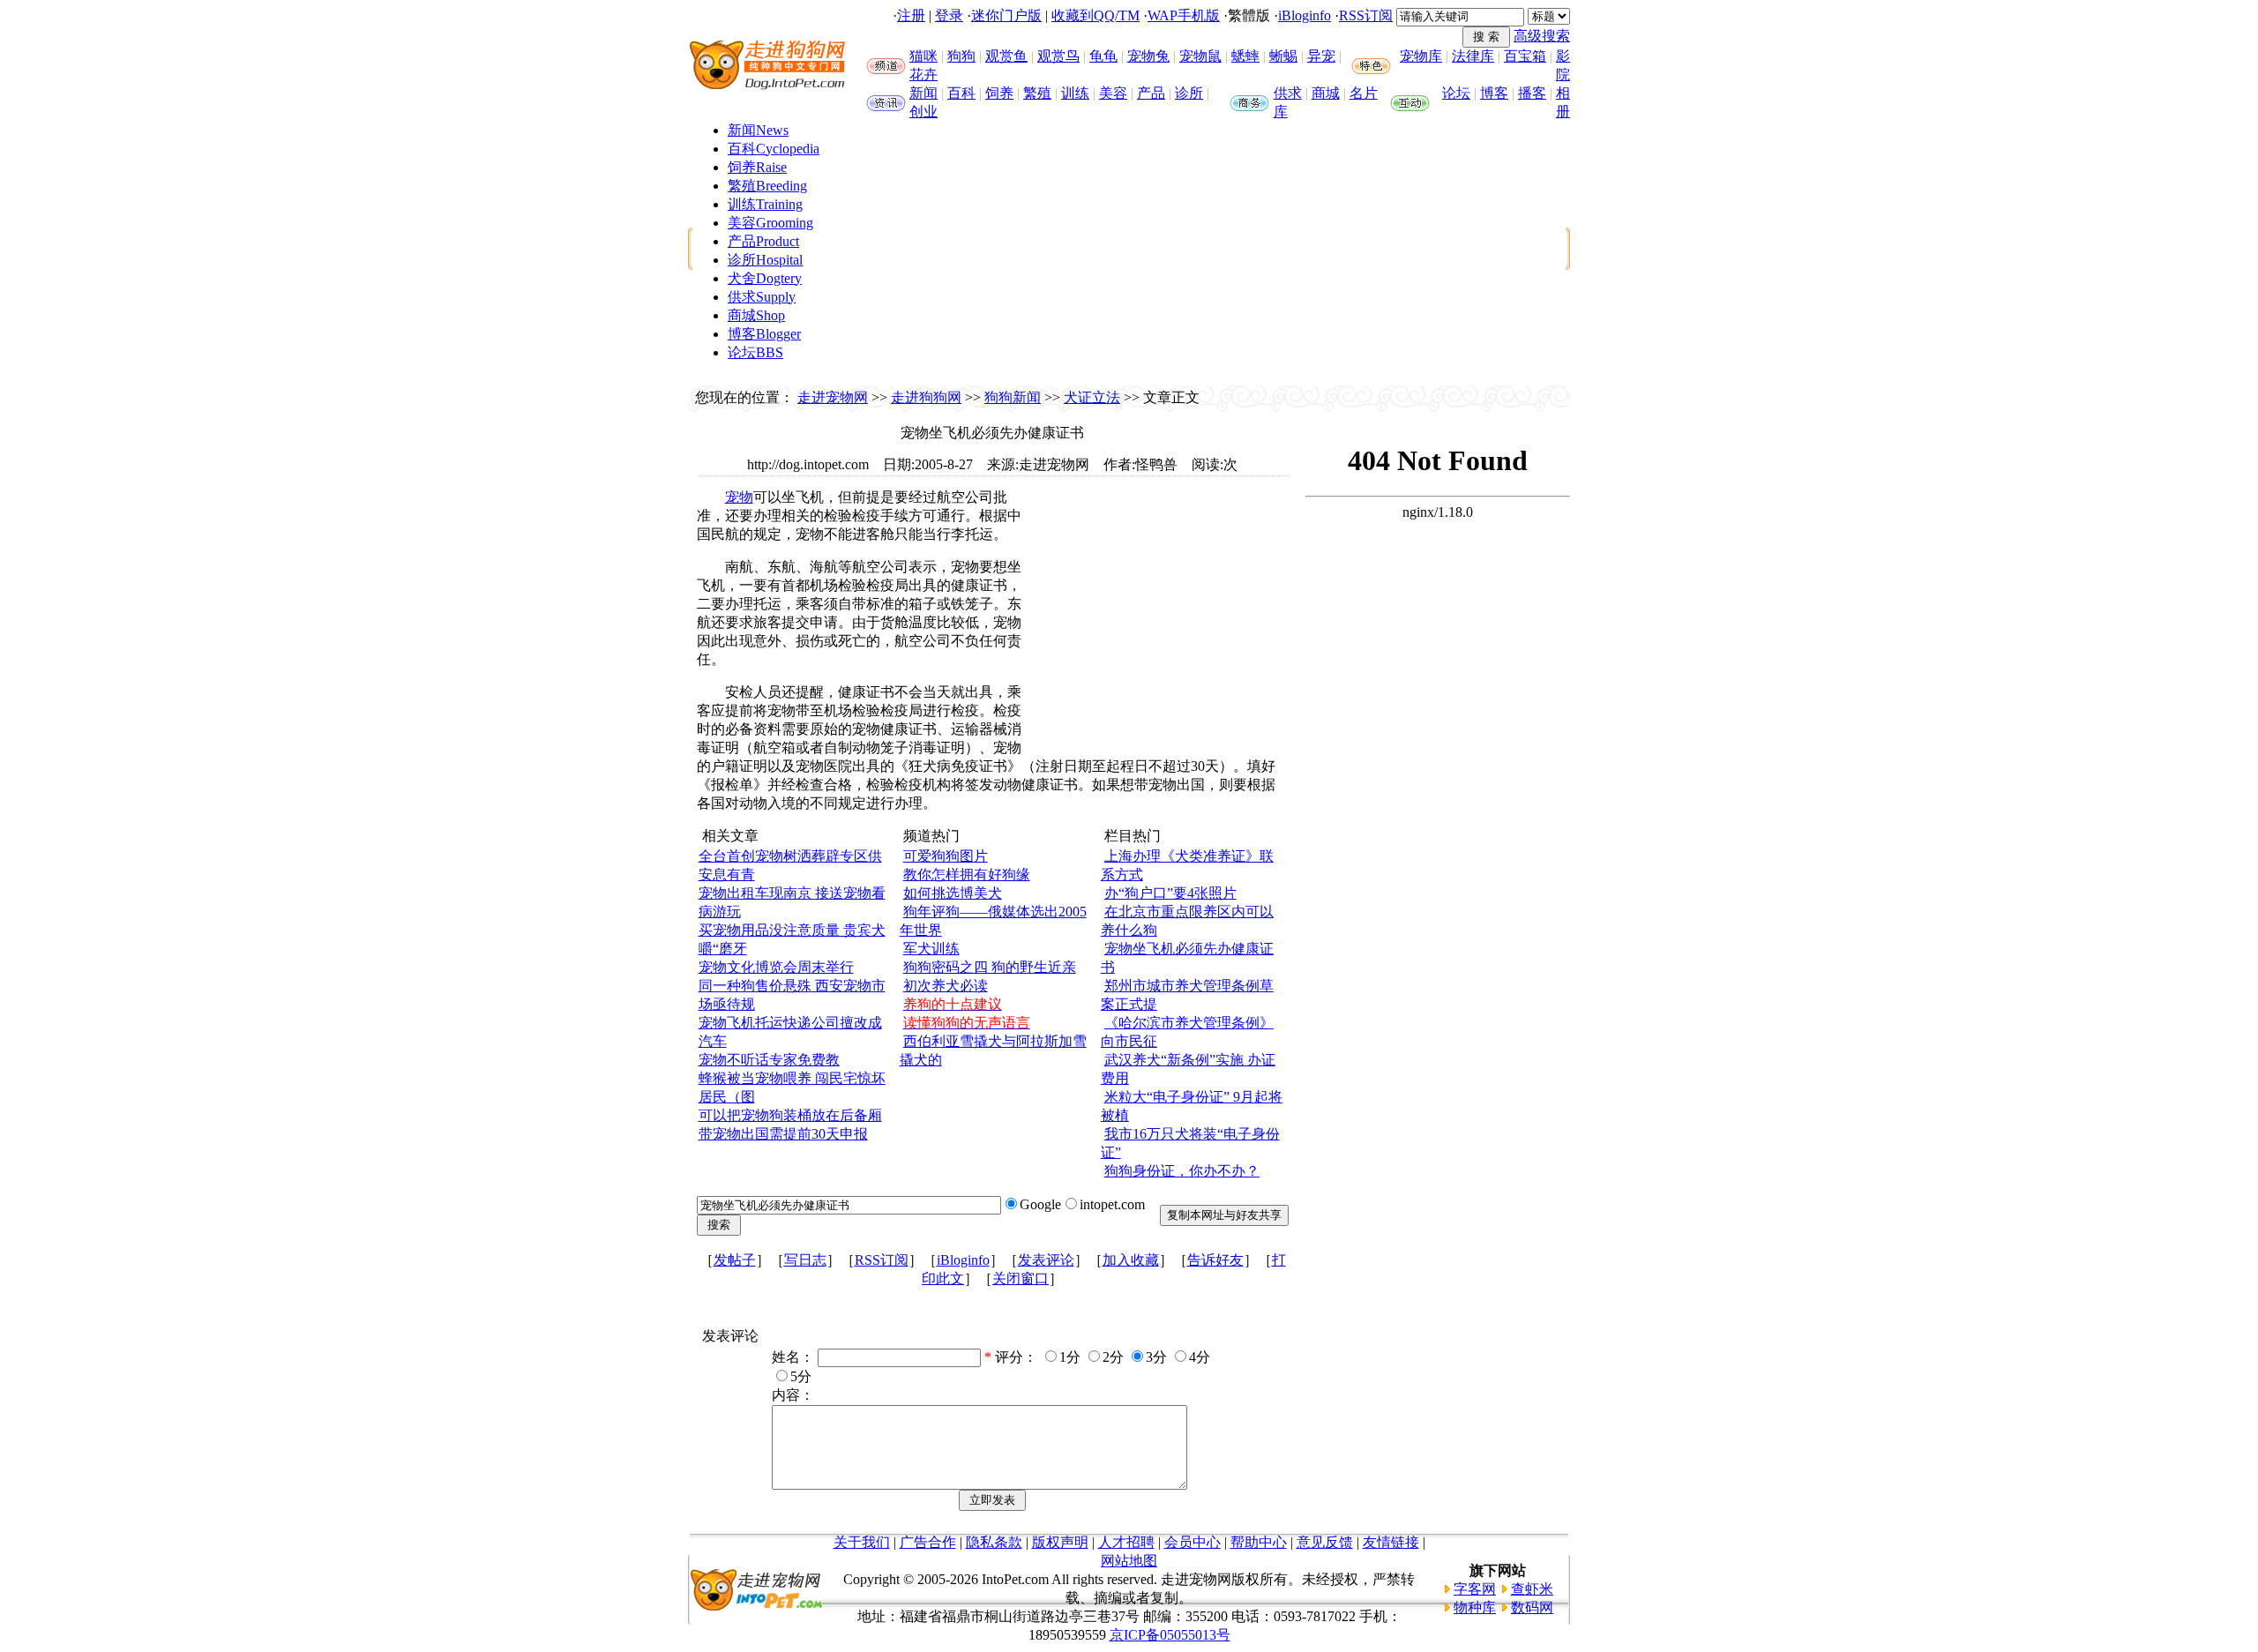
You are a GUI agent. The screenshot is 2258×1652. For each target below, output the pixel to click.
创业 (923, 112)
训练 (1075, 93)
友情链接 (1391, 1542)
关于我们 (862, 1542)
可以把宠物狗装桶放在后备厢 (790, 1115)
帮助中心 (1259, 1542)
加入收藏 (1131, 1260)
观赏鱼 (1006, 56)
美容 (1113, 93)
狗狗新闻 (1013, 397)
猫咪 (923, 56)
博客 (1494, 93)
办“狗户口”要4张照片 (1170, 893)
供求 (1288, 93)
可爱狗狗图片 (946, 856)
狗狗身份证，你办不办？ (1182, 1171)
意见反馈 (1325, 1542)
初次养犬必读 (946, 986)
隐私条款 (994, 1542)
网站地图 (1129, 1561)
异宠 (1321, 56)
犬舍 (765, 278)
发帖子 (735, 1260)
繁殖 (1037, 93)
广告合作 (928, 1542)
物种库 (1475, 1607)
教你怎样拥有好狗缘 (967, 875)
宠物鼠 (1200, 56)
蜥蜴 (1283, 56)
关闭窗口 (1021, 1278)
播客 (1532, 93)
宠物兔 (1148, 56)
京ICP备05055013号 (1170, 1635)
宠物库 (1421, 56)
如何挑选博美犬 (953, 893)
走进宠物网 (833, 397)
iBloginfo (1305, 15)
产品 (1151, 93)
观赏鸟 (1058, 56)
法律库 (1473, 56)
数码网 (1532, 1607)
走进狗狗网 (926, 397)
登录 (949, 15)
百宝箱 (1525, 56)
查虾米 (1532, 1589)
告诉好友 (1215, 1260)
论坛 (1456, 93)
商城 (1326, 93)
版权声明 (1060, 1542)
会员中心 (1193, 1542)
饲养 (999, 93)
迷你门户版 (1006, 15)
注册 (911, 15)
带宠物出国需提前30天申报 (783, 1134)
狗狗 (961, 56)
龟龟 (1103, 56)
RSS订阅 (1366, 15)
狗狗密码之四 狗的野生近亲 (990, 967)
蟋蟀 (1245, 56)
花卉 (923, 75)
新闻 (923, 93)
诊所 (1189, 93)
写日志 (805, 1260)
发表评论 (1046, 1260)
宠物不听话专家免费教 (769, 1060)
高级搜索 (1542, 36)
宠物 (739, 497)
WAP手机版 (1184, 15)
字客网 (1475, 1589)
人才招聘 (1126, 1542)
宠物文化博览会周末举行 (776, 967)
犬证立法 (1092, 397)
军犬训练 (931, 949)
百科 (961, 93)
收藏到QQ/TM (1095, 15)
